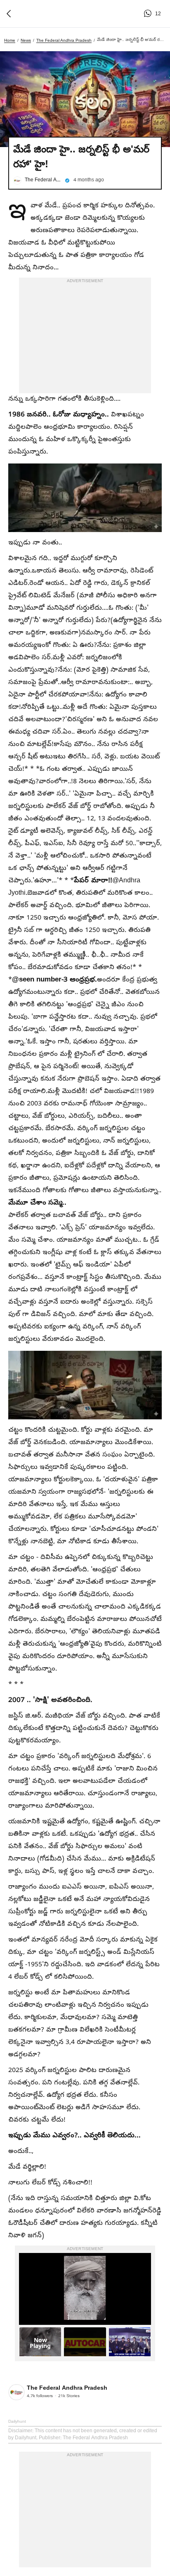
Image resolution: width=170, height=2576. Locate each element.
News (26, 40)
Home (10, 40)
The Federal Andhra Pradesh (64, 40)
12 (149, 14)
